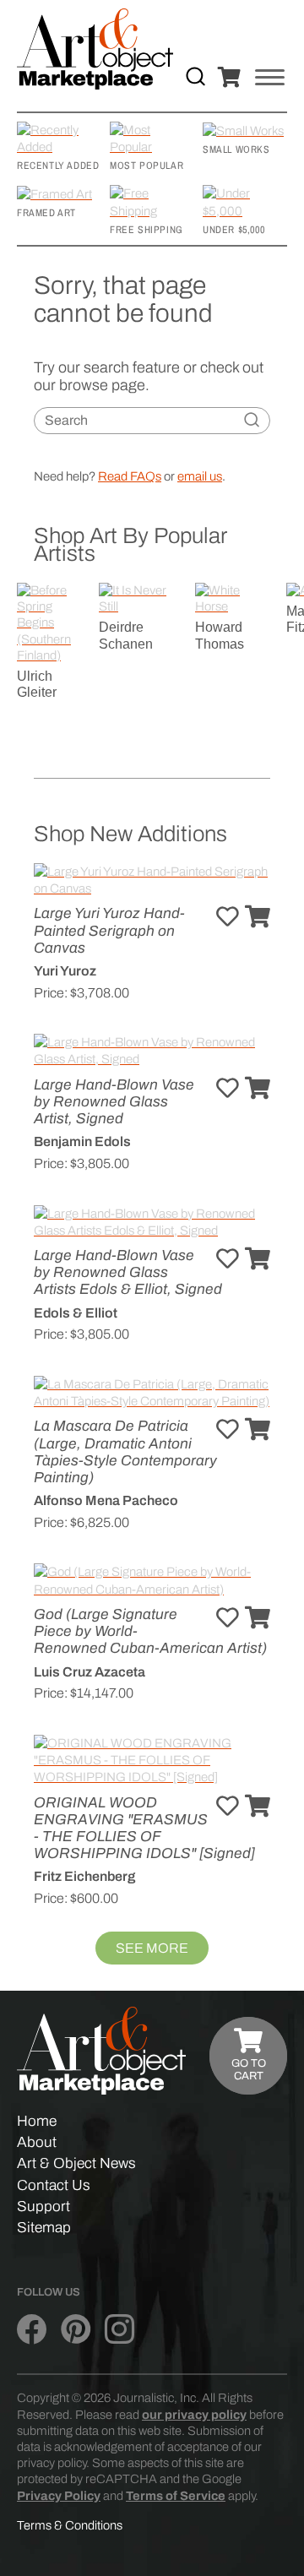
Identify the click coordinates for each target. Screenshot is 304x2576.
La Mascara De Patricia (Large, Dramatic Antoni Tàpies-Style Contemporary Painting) (125, 1452)
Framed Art (46, 213)
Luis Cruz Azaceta (90, 1672)
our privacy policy (194, 2415)
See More (152, 1948)
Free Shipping (147, 230)
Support (43, 2206)
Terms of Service (176, 2496)
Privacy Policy (59, 2496)
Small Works (236, 149)
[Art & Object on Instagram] (119, 2330)
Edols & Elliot (76, 1313)
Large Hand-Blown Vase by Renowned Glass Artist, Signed (114, 1102)
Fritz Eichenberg (84, 1876)
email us (200, 476)
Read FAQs (130, 476)
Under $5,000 (233, 230)
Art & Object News (76, 2163)
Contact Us (54, 2185)
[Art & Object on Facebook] (32, 2330)
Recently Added (58, 166)
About (37, 2142)
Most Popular (147, 166)
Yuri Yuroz (65, 971)
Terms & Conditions (70, 2525)
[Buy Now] (258, 918)
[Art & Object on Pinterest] (76, 2330)
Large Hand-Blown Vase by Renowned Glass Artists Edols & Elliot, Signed (128, 1272)
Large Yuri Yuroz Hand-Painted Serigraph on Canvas (109, 930)
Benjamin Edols (82, 1141)
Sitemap (44, 2228)
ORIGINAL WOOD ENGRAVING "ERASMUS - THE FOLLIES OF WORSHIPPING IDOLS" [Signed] (144, 1829)
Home (37, 2121)
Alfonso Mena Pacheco (106, 1500)
